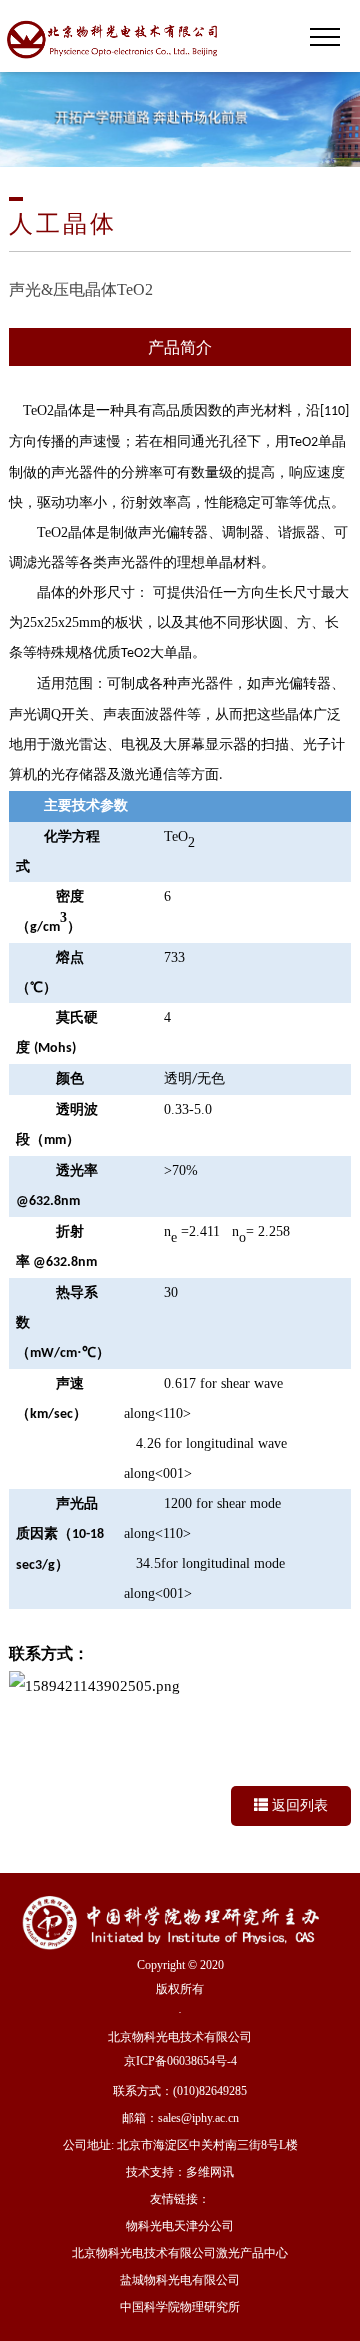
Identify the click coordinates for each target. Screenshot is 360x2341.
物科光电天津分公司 (180, 2226)
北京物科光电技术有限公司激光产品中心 (180, 2253)
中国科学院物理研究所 (180, 2307)
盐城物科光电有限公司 (180, 2280)
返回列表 (298, 1805)
